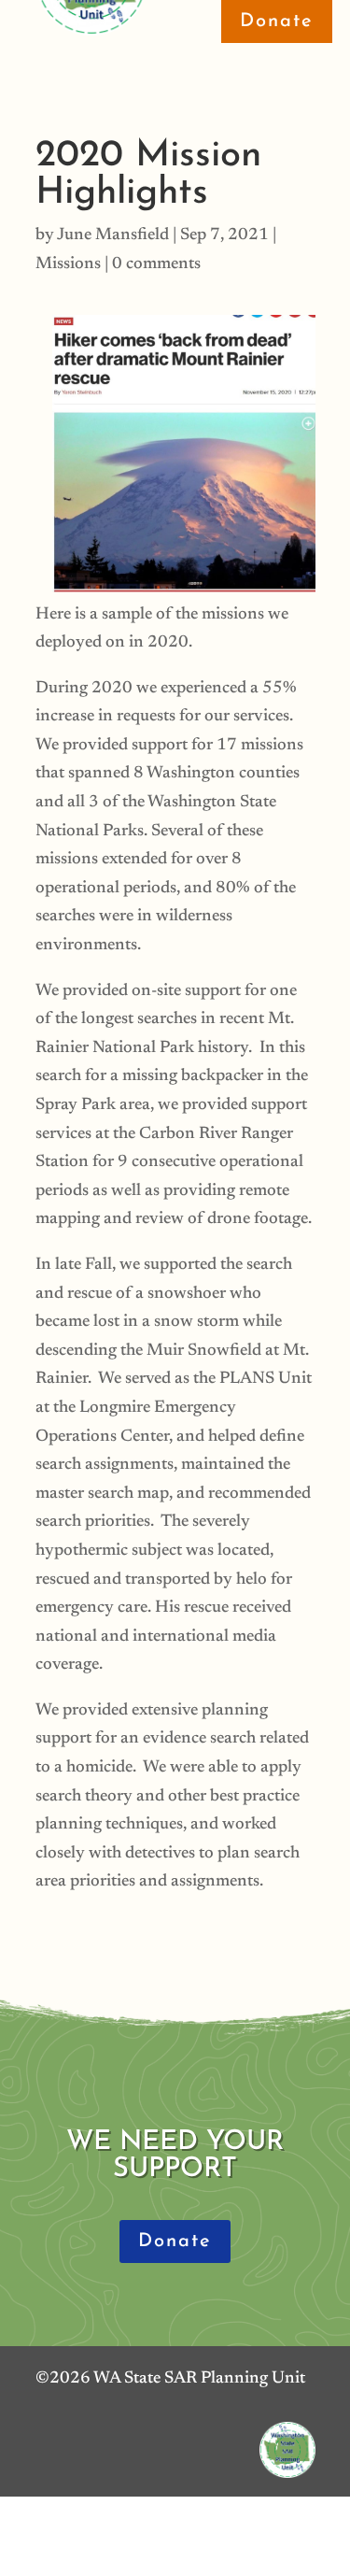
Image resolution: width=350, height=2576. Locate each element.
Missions (68, 264)
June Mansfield (113, 235)
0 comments (156, 264)
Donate (175, 2242)
